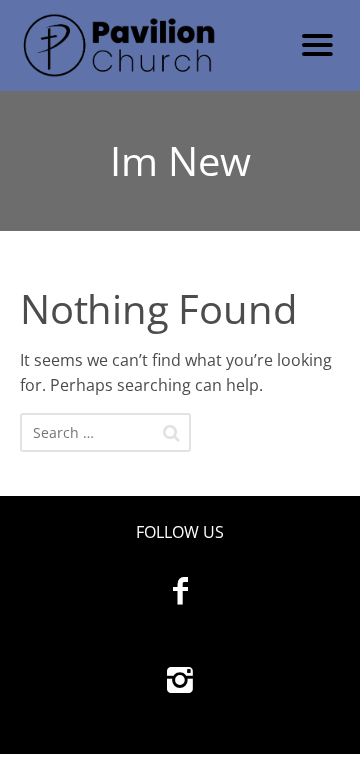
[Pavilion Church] (147, 45)
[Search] (171, 433)
